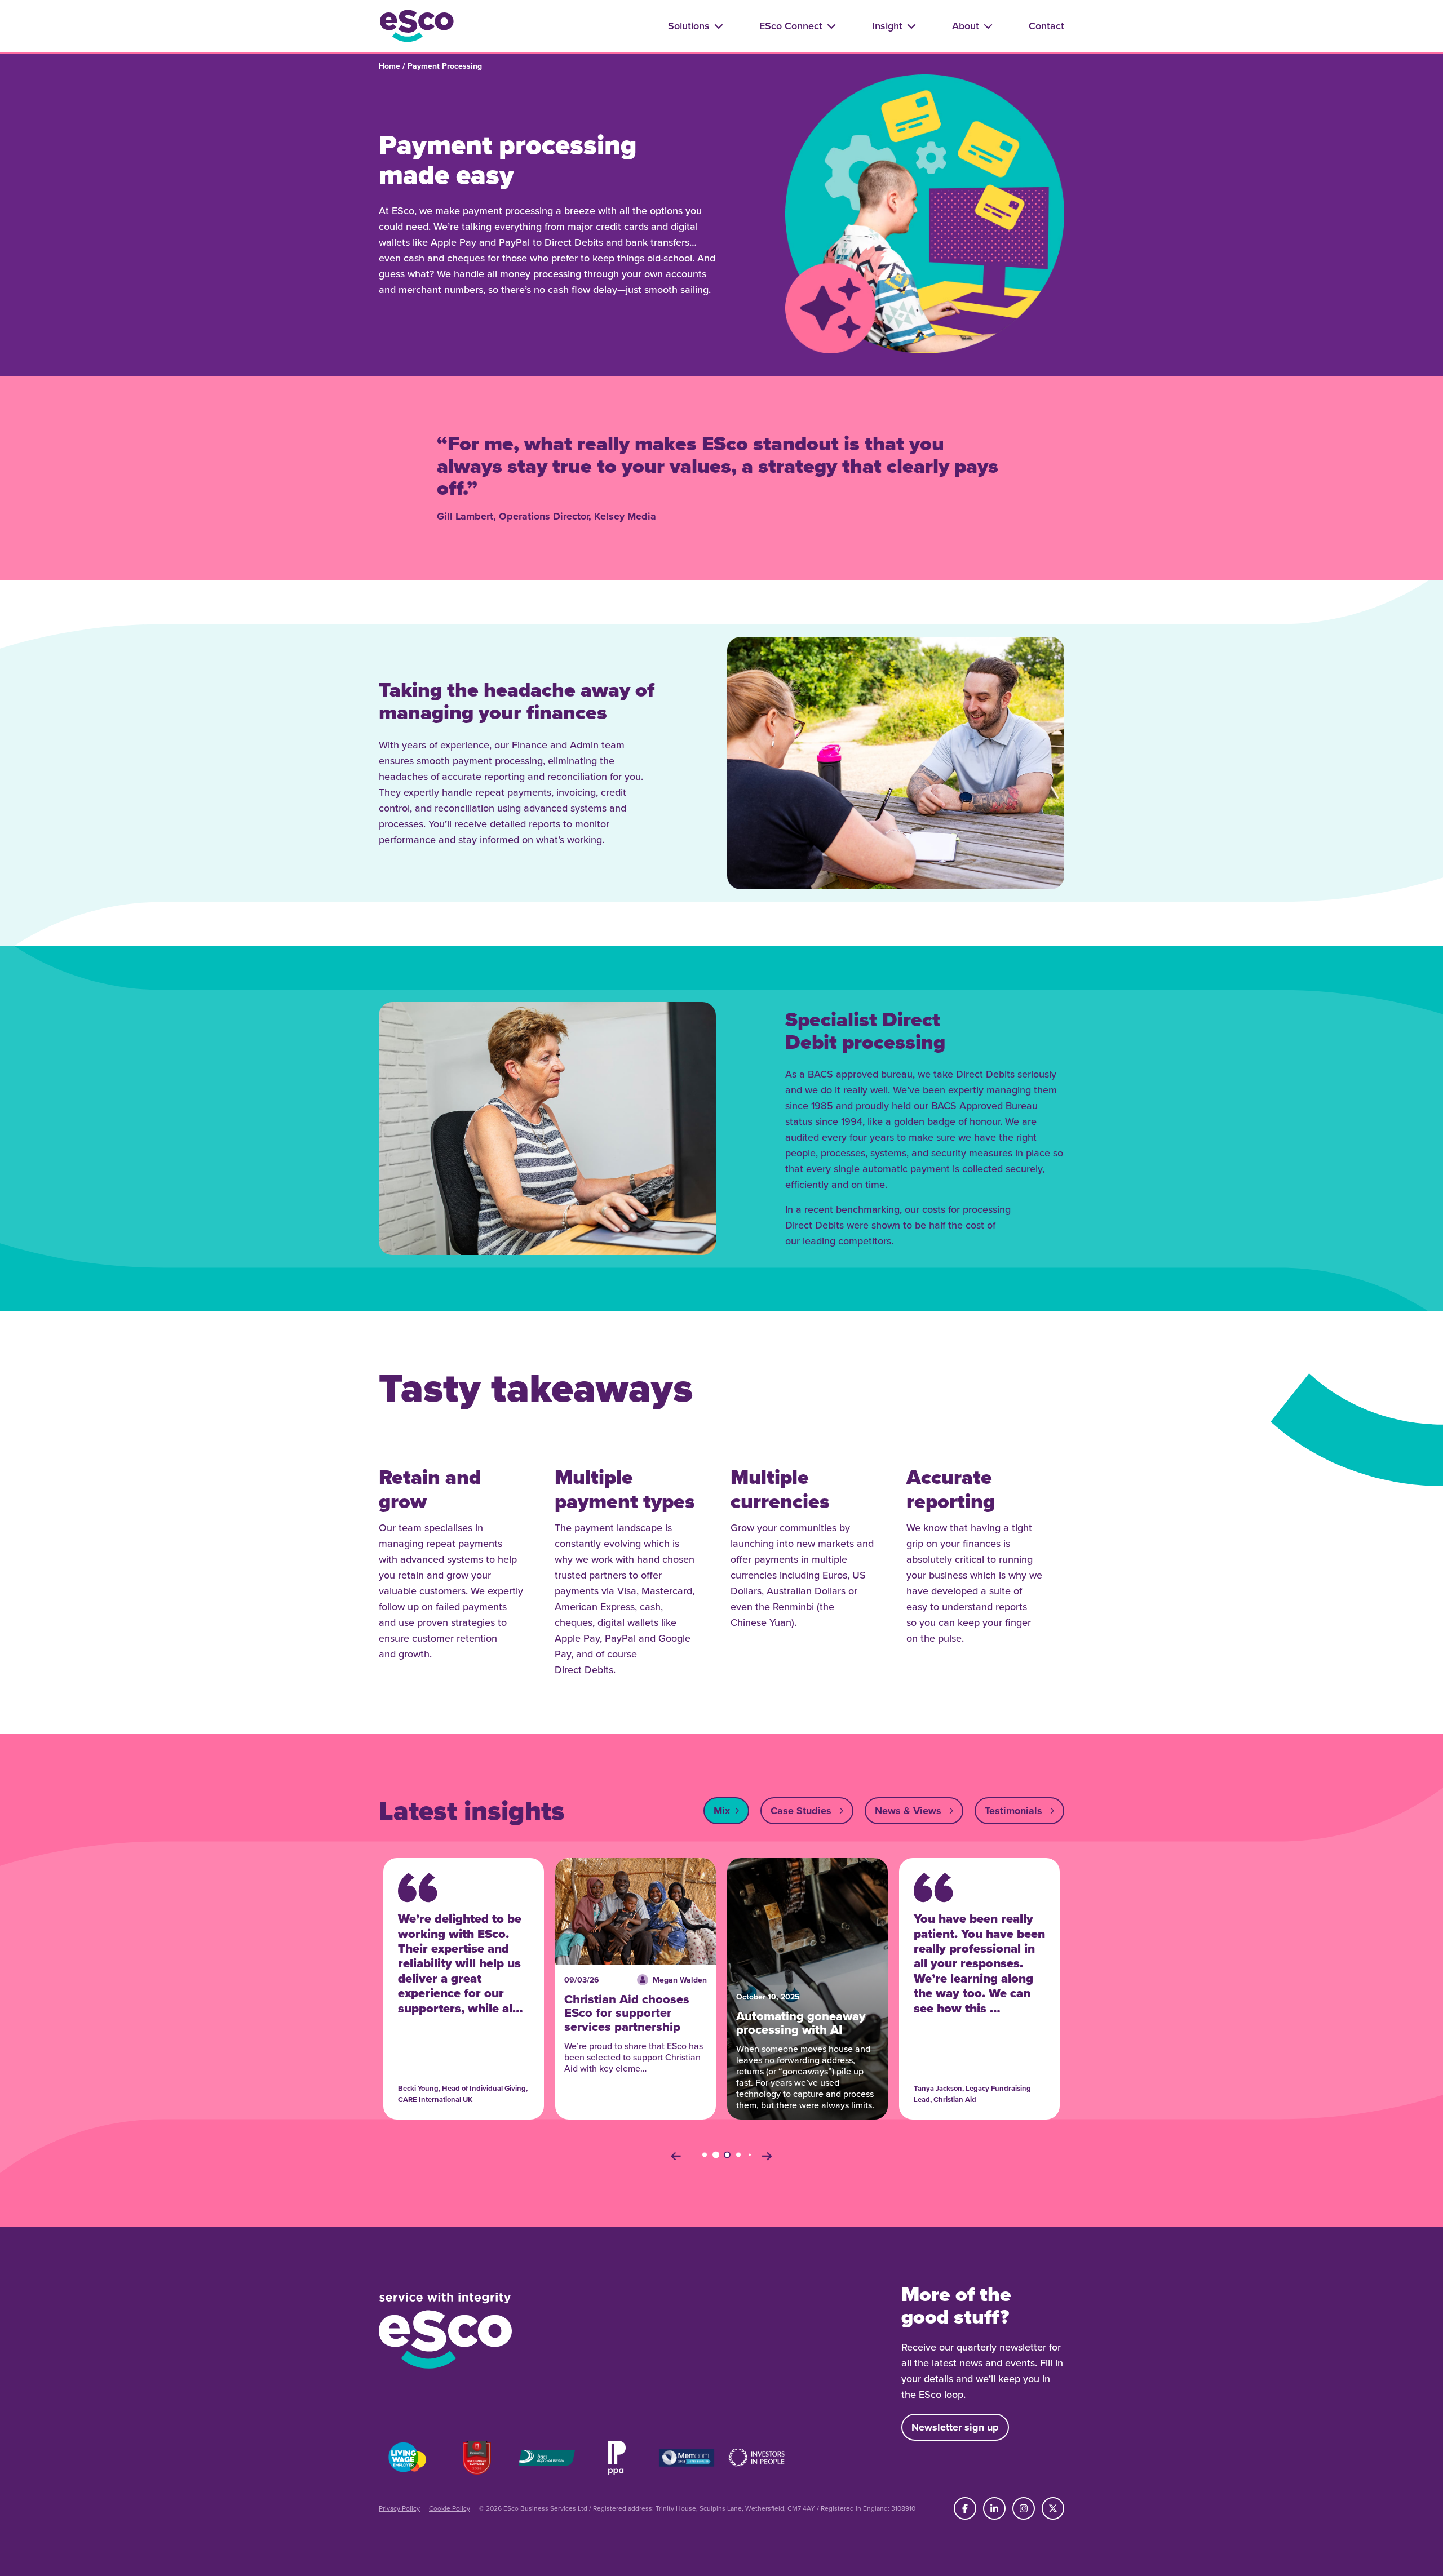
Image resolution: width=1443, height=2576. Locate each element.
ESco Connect (791, 26)
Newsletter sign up (955, 2427)
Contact (1046, 26)
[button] (676, 2156)
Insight (887, 26)
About (966, 26)
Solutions (689, 26)
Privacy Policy (399, 2508)
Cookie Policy (450, 2508)
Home (389, 66)
